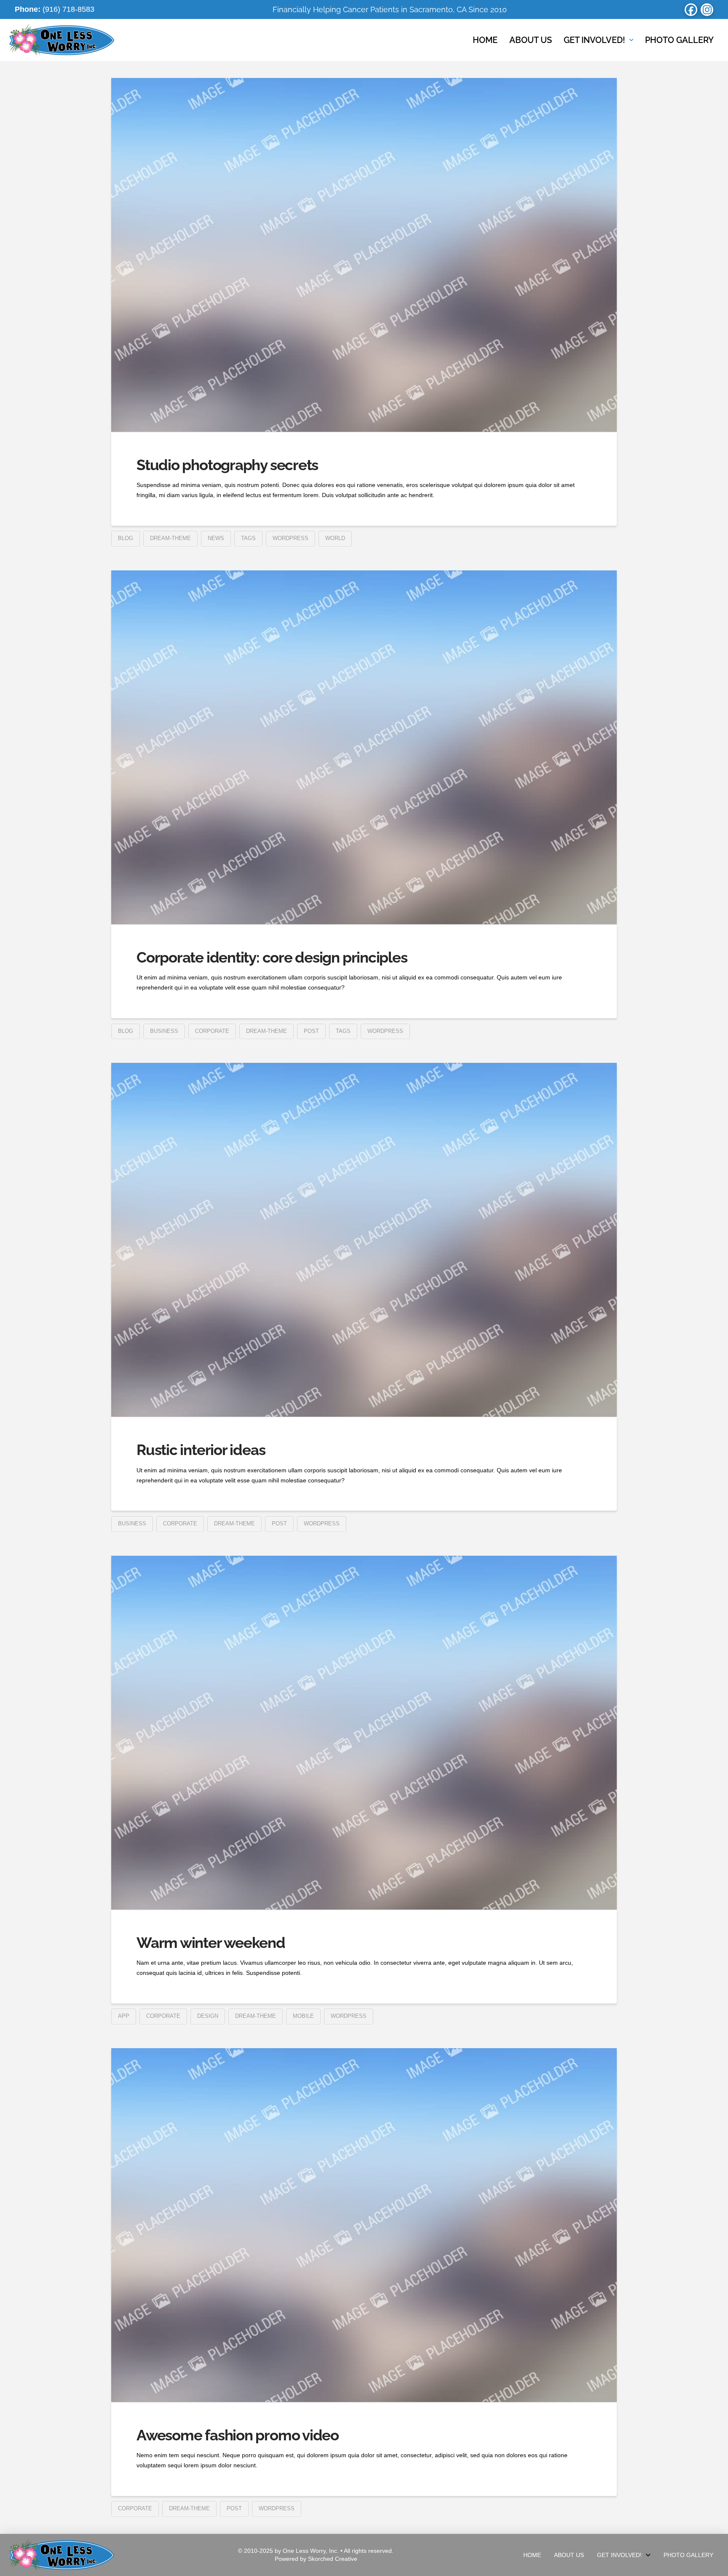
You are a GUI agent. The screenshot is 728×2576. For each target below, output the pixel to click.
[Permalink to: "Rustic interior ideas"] (364, 1240)
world (335, 538)
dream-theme (170, 538)
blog (126, 538)
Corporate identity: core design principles (272, 957)
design (208, 2016)
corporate (212, 1031)
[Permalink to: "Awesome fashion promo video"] (364, 2225)
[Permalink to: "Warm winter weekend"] (364, 1733)
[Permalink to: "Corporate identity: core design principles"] (364, 747)
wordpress (290, 538)
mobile (303, 2016)
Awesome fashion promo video (238, 2435)
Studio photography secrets (227, 465)
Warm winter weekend (211, 1943)
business (164, 1031)
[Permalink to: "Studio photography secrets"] (364, 255)
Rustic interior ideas (201, 1450)
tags (248, 538)
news (216, 538)
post (311, 1031)
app (124, 2016)
